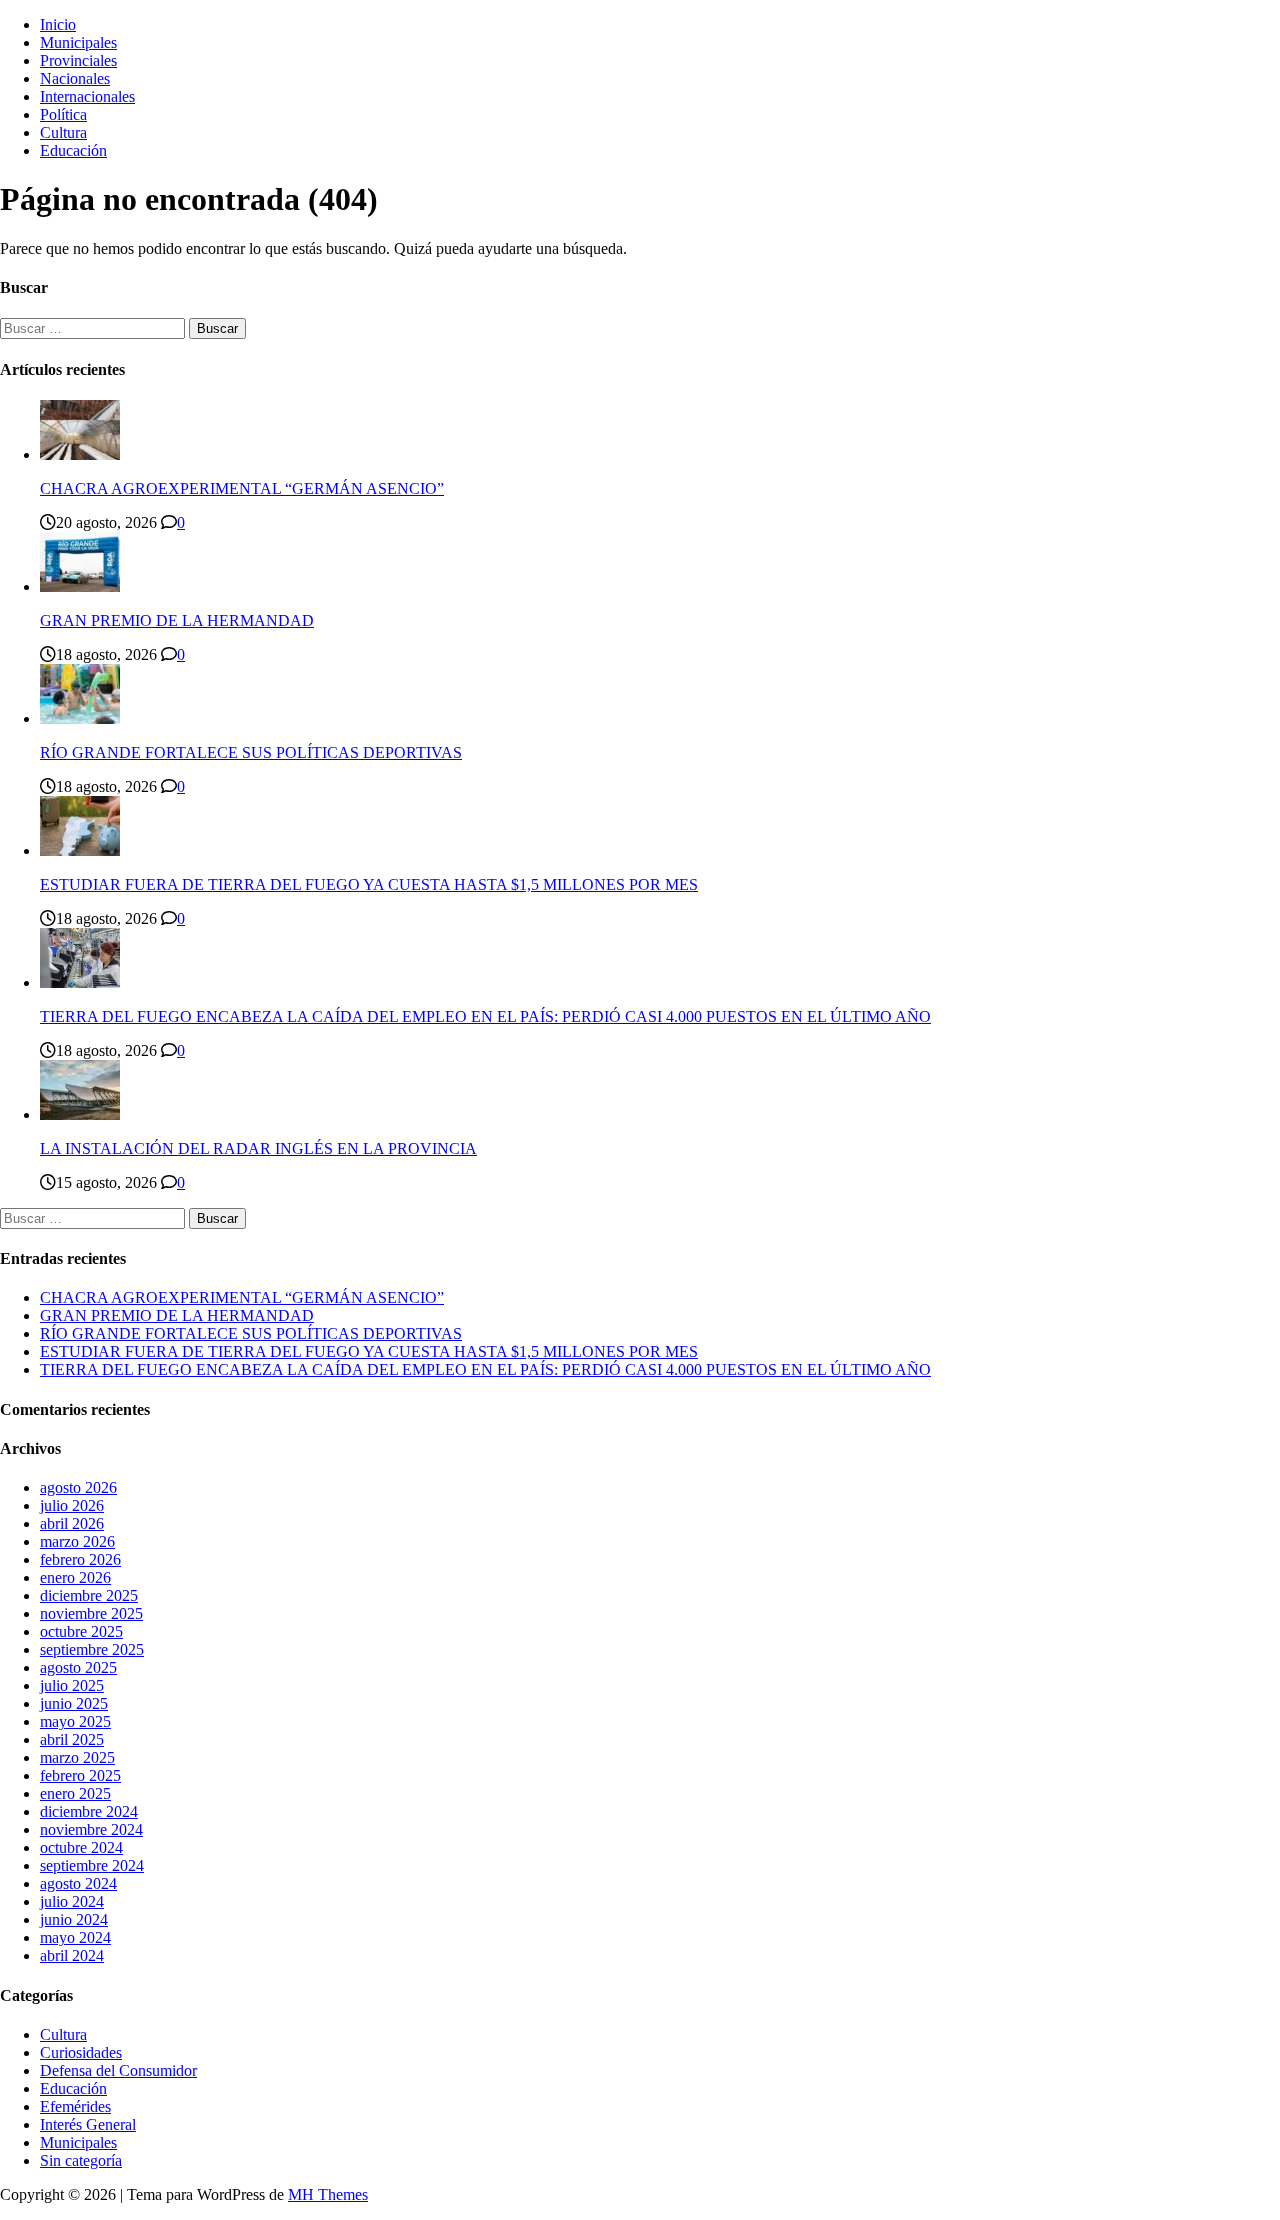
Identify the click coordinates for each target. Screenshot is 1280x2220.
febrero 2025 (80, 1775)
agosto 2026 (78, 1487)
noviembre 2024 (91, 1829)
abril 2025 (72, 1739)
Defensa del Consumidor (118, 2070)
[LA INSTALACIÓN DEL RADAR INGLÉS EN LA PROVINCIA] (80, 1114)
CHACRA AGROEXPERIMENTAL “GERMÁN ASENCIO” (242, 488)
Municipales (78, 42)
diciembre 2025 (89, 1595)
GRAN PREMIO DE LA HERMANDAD (177, 620)
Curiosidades (81, 2052)
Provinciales (78, 60)
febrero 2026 (80, 1559)
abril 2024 (72, 1955)
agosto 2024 (78, 1883)
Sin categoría (81, 2160)
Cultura (63, 132)
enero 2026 (75, 1577)
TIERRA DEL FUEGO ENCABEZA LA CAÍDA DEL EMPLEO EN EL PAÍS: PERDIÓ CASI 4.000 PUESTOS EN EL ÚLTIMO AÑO (485, 1016)
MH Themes (328, 2194)
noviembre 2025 (91, 1613)
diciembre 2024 (89, 1811)
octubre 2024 (81, 1847)
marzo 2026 (77, 1541)
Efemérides (75, 2106)
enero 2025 (75, 1793)
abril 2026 (72, 1523)
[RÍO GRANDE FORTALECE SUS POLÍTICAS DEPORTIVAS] (80, 718)
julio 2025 (72, 1685)
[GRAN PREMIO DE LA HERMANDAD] (80, 586)
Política (63, 114)
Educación (73, 150)
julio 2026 (72, 1505)
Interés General (88, 2124)
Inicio (58, 24)
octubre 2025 (81, 1631)
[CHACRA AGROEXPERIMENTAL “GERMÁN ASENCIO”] (80, 454)
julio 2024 (72, 1901)
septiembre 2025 (92, 1649)
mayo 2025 (75, 1721)
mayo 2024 (75, 1937)
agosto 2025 (78, 1667)
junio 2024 (74, 1919)
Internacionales (87, 96)
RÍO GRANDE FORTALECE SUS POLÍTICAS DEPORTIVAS (251, 752)
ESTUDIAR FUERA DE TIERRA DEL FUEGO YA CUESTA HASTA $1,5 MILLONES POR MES (369, 884)
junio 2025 (74, 1703)
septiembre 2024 (92, 1865)
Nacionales (75, 78)
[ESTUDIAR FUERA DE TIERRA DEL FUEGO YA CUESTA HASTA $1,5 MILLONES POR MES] (80, 850)
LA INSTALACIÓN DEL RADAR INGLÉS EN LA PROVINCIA (258, 1148)
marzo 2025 (77, 1757)
